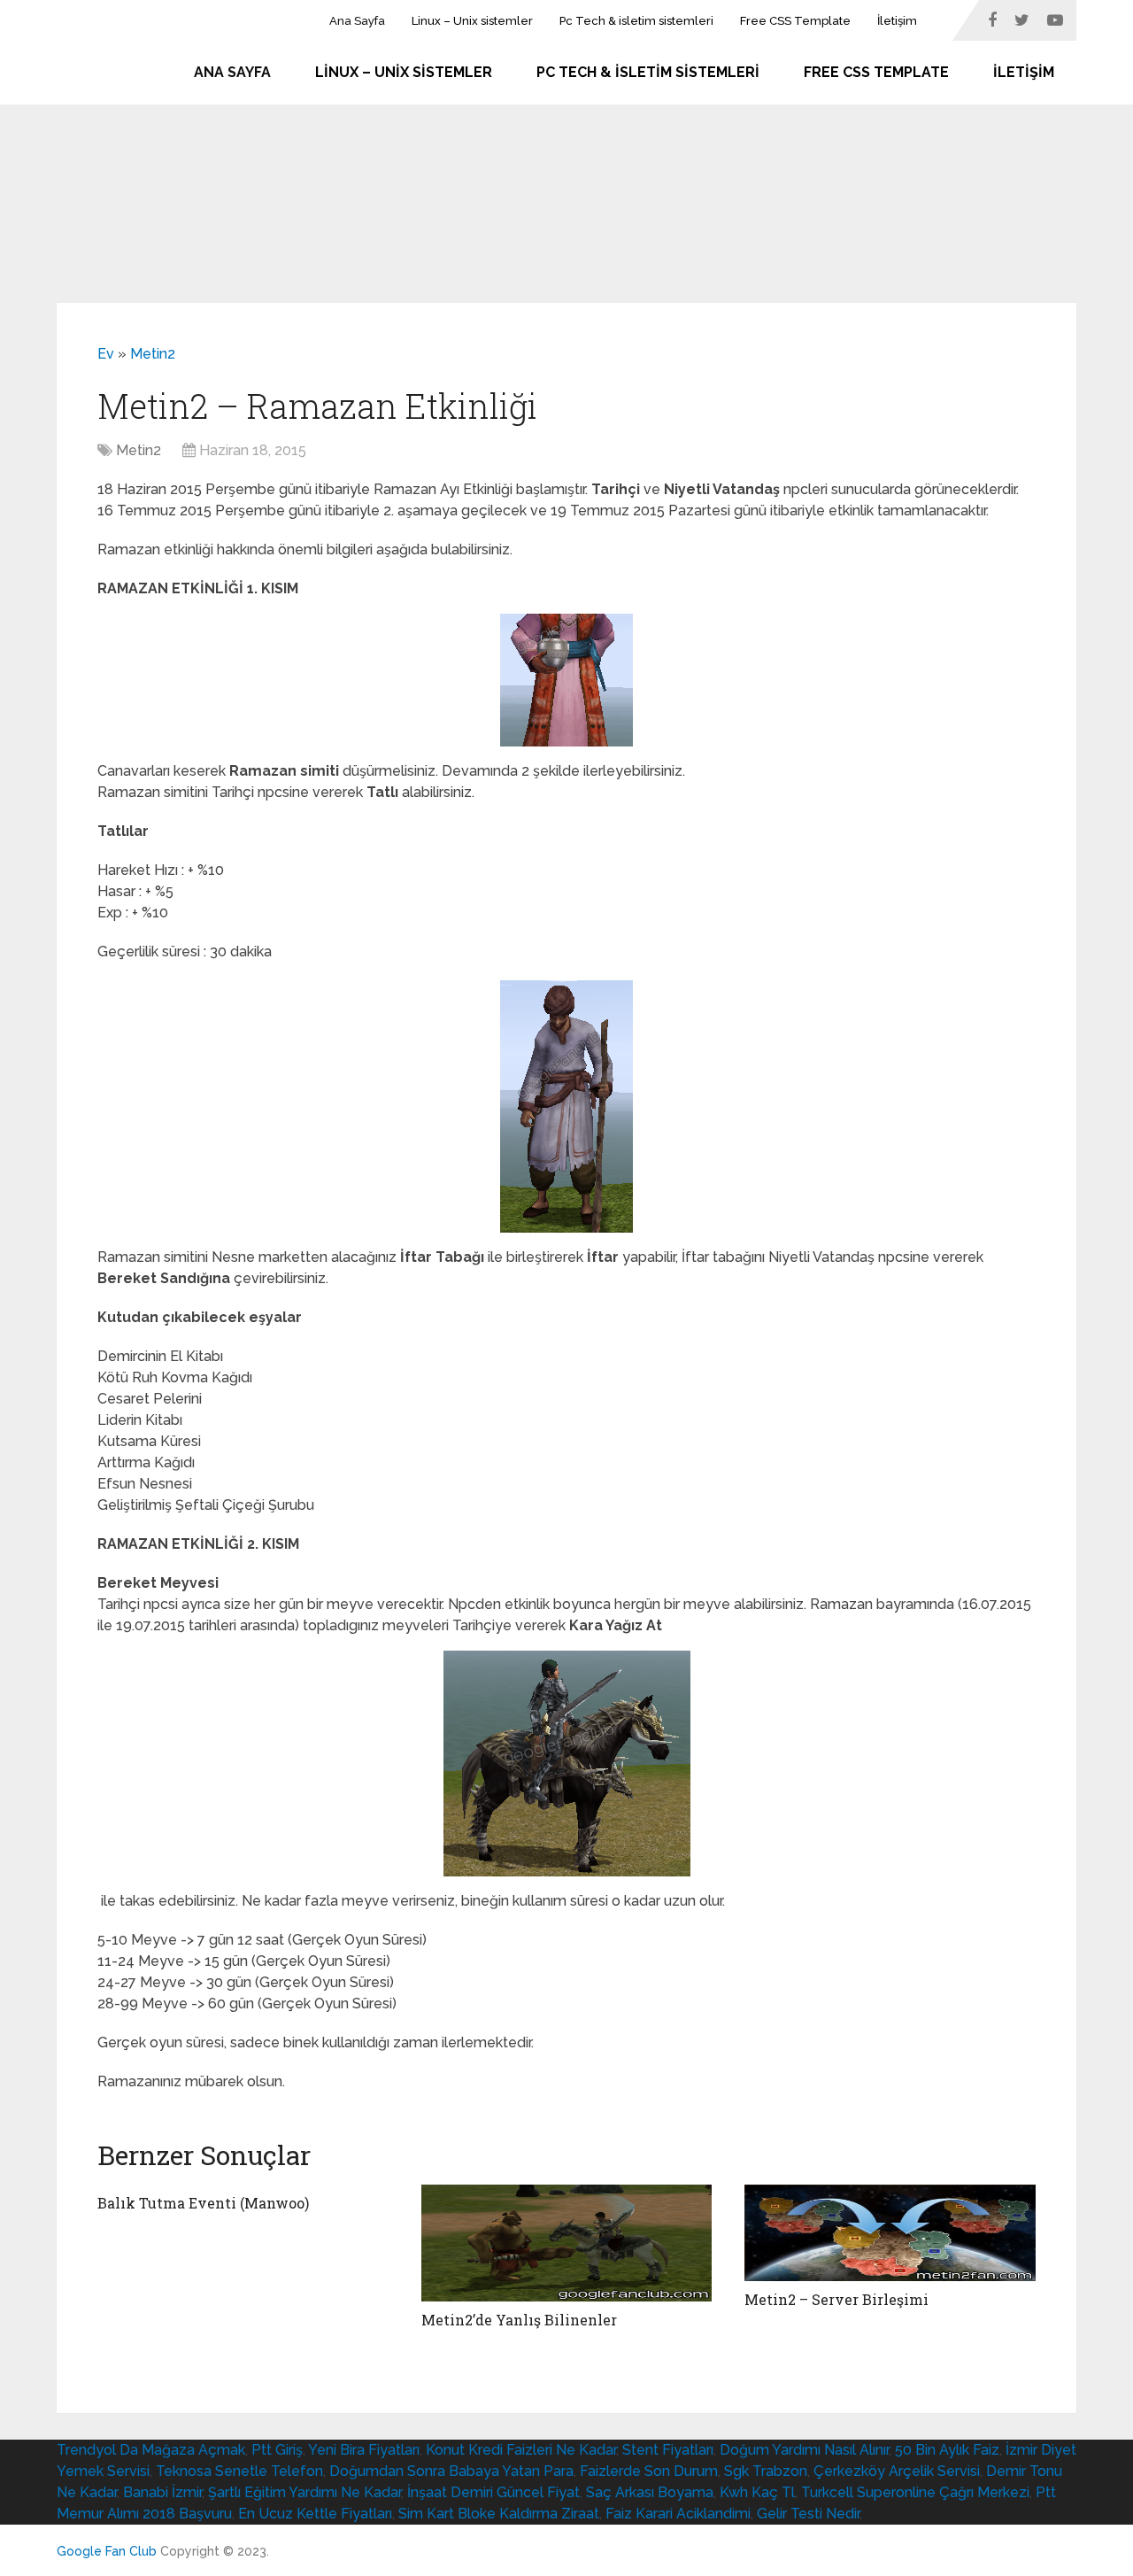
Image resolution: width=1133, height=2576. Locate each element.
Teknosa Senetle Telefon (239, 2471)
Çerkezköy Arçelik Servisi (897, 2471)
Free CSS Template (795, 21)
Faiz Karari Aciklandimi (678, 2514)
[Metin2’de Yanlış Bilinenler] (567, 2243)
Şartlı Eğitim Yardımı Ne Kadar (304, 2492)
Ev (106, 354)
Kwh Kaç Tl (757, 2492)
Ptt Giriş (277, 2450)
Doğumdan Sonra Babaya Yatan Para (451, 2471)
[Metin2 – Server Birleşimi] (890, 2233)
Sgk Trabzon (766, 2471)
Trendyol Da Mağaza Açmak (151, 2450)
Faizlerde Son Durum (649, 2471)
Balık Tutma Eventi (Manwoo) (203, 2203)
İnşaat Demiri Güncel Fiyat (493, 2492)
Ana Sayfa (357, 21)
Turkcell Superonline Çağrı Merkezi (915, 2492)
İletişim (897, 21)
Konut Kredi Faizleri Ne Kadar (521, 2450)
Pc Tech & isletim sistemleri (636, 21)
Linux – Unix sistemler (472, 21)
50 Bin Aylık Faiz (947, 2450)
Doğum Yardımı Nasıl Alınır (804, 2450)
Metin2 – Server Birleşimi (836, 2299)
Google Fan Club (107, 2551)
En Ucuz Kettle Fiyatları (315, 2514)
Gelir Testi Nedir (808, 2514)
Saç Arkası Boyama (650, 2492)
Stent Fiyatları (668, 2450)
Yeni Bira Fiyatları (364, 2450)
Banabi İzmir (162, 2492)
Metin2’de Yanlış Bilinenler (519, 2320)
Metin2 (153, 354)
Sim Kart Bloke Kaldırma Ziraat (499, 2514)
